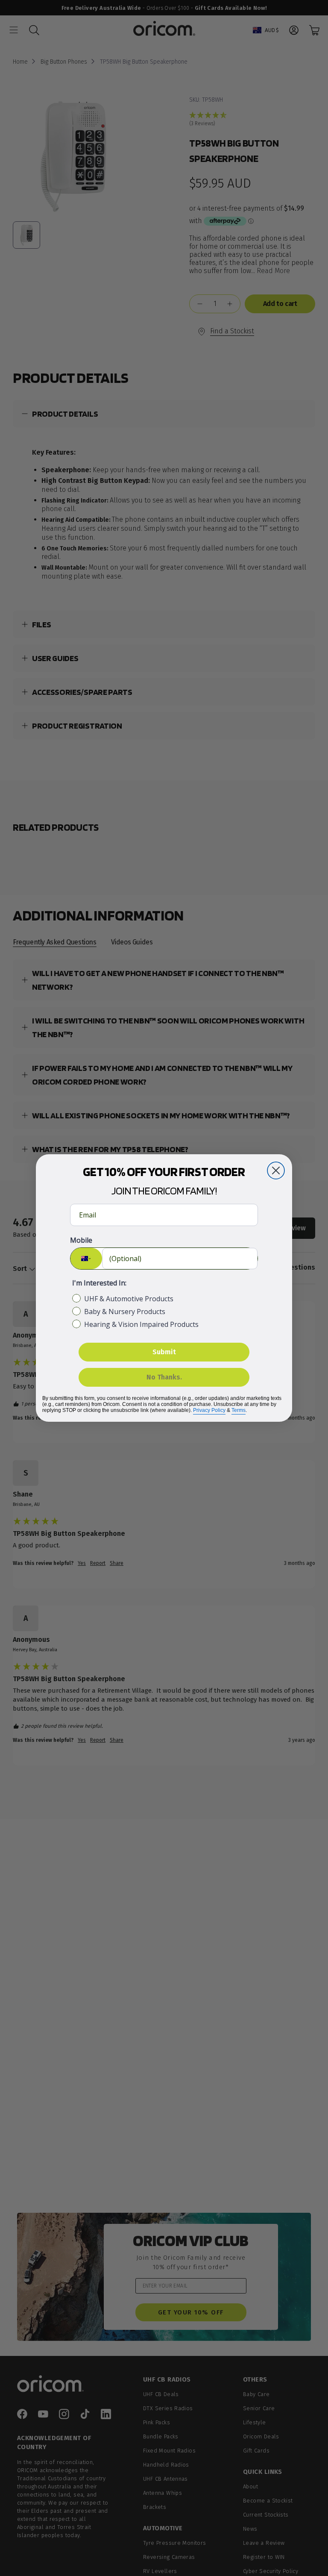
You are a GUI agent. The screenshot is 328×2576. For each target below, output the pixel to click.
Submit (164, 1352)
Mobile (81, 1240)
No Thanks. (164, 1377)
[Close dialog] (276, 1170)
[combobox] (86, 1259)
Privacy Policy (209, 1410)
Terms (239, 1410)
